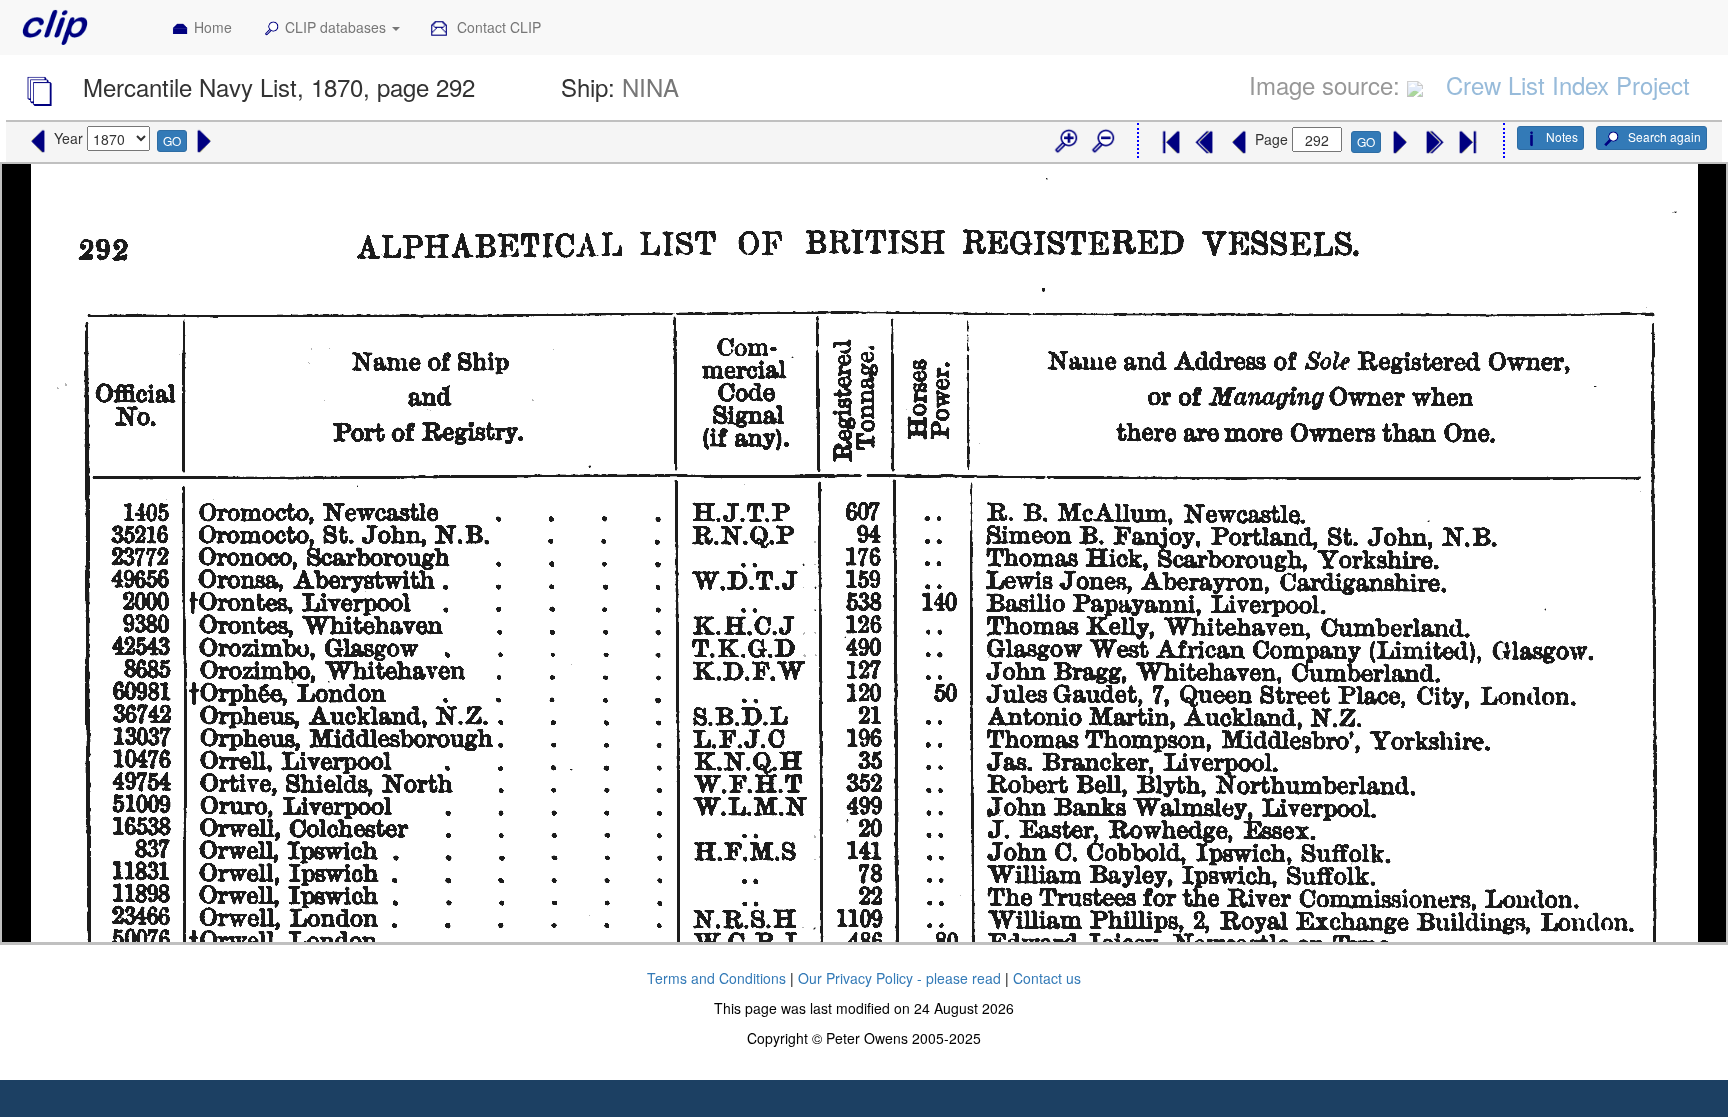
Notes (1562, 136)
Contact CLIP (497, 27)
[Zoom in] (1065, 142)
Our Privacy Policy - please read (899, 978)
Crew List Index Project (1568, 84)
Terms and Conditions (716, 978)
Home (213, 27)
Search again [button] (1663, 136)
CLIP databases (337, 27)
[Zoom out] (1102, 142)
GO (172, 140)
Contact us (1047, 978)
